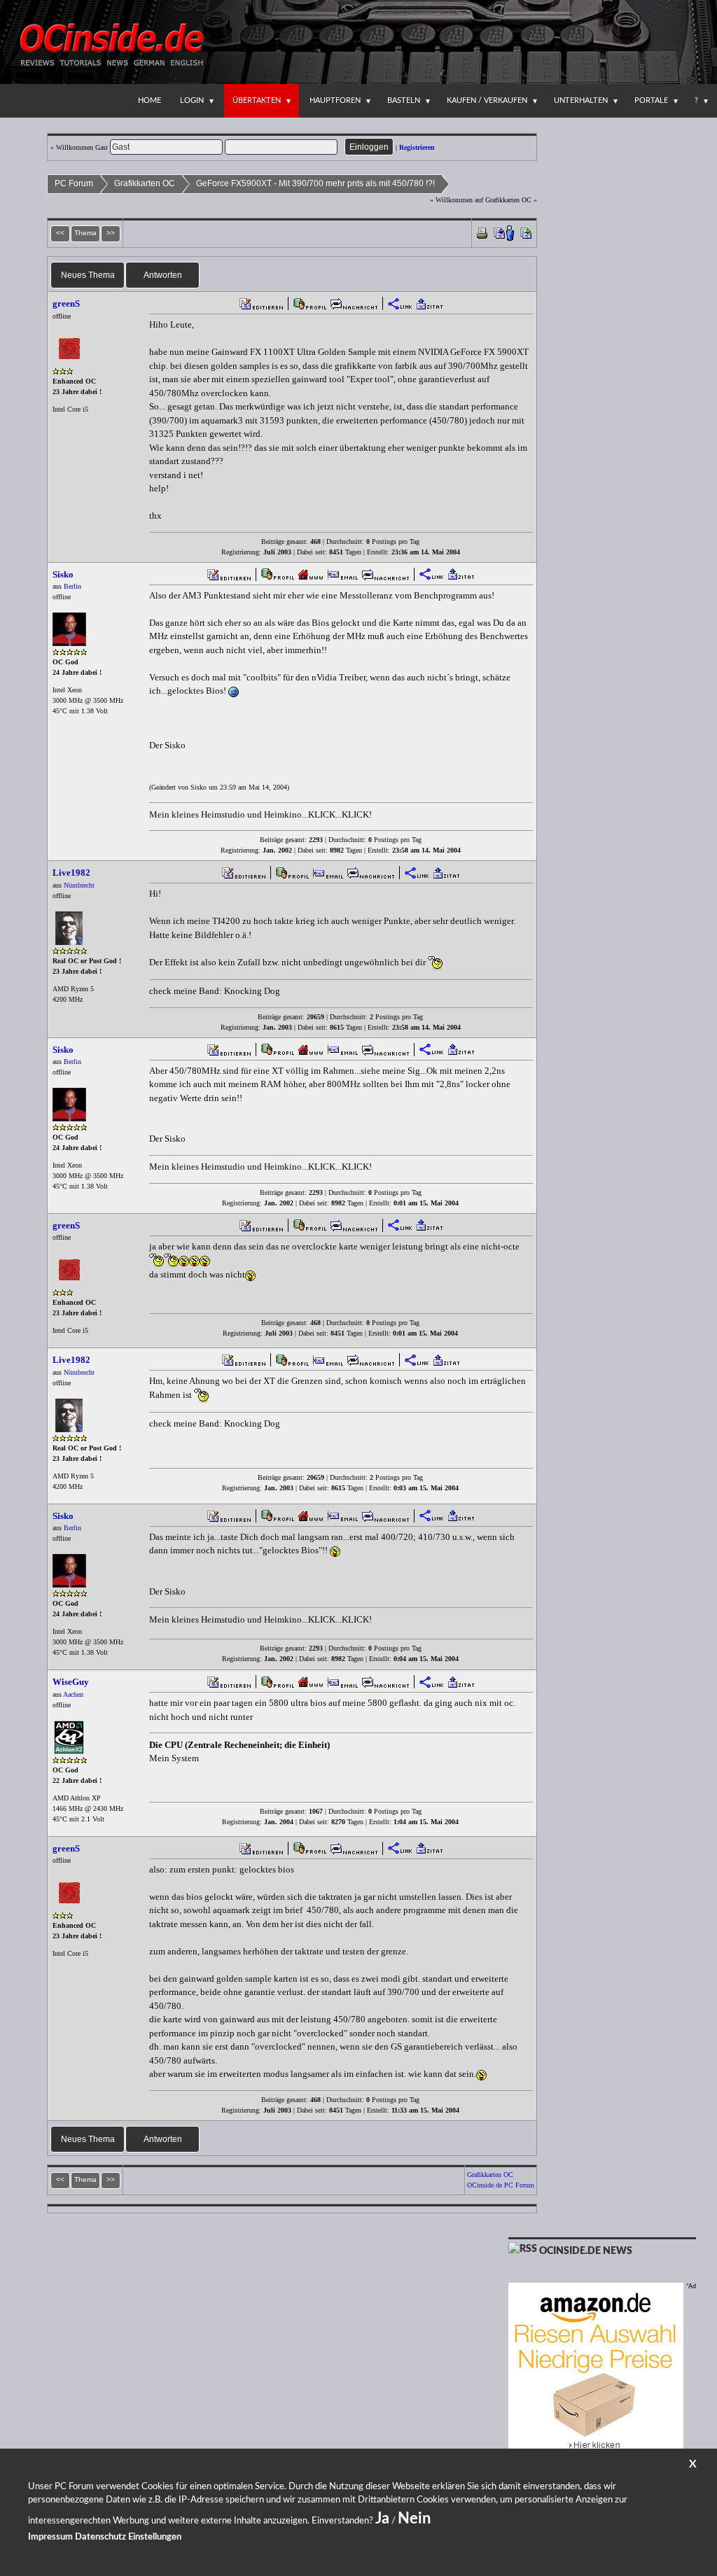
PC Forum (74, 183)
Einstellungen (155, 2537)
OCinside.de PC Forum (501, 2185)
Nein (414, 2519)
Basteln (404, 100)
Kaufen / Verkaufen (487, 100)
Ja (382, 2519)
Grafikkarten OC (145, 183)
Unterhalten (581, 100)
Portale (651, 100)
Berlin (72, 586)
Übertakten (257, 100)
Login (192, 100)
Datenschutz (100, 2537)
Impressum (50, 2537)
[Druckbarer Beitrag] (482, 232)
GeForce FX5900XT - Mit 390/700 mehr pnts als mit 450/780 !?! (315, 183)
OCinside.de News (586, 2251)
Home (149, 100)
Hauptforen (335, 100)
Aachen (73, 1694)
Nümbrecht (79, 885)
